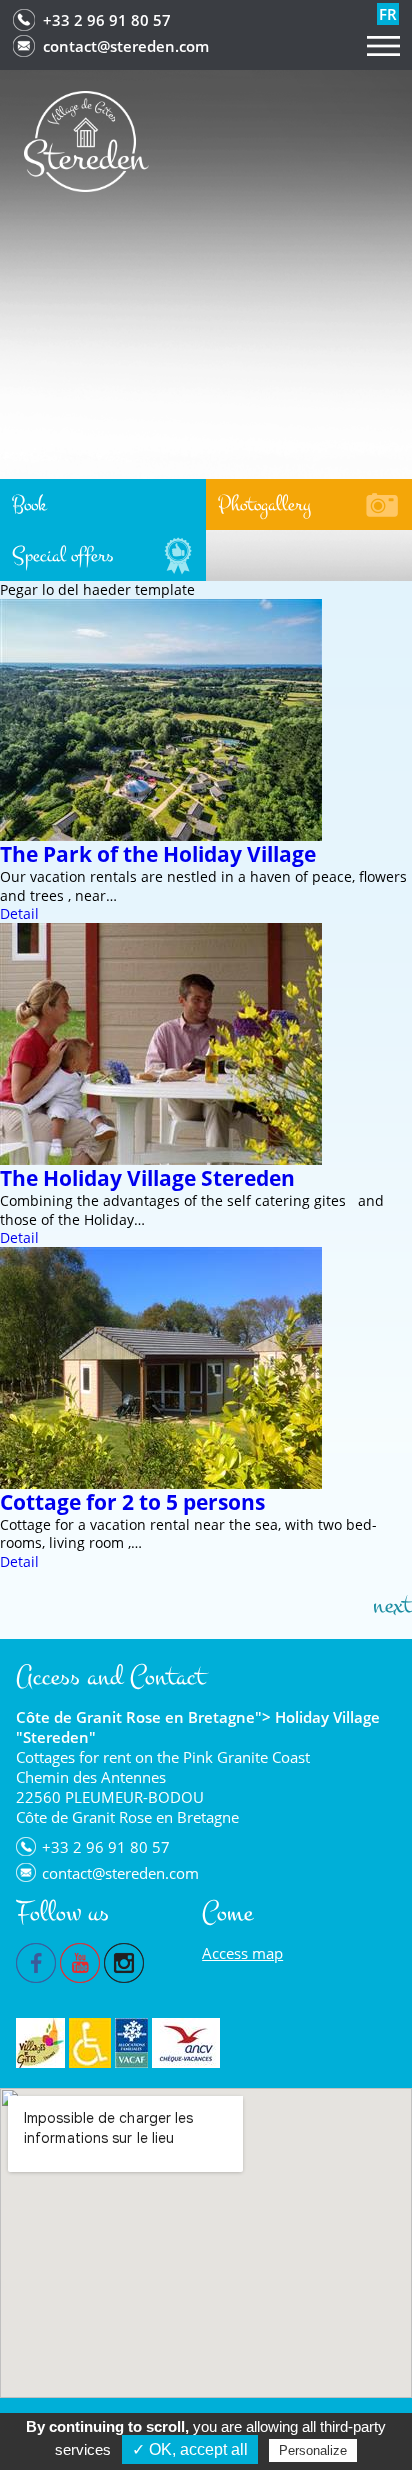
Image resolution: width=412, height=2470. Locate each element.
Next (392, 1605)
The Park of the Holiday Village (158, 854)
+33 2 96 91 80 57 (107, 20)
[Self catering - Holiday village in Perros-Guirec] (86, 139)
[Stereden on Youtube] (80, 1961)
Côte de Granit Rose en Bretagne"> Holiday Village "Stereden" (198, 1727)
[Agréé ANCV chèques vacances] (186, 2043)
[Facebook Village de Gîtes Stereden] (36, 1961)
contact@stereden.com (126, 46)
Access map (242, 1953)
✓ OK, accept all (190, 2449)
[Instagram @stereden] (124, 1961)
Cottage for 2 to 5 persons (132, 1502)
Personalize (313, 2450)
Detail (19, 913)
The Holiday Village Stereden (147, 1178)
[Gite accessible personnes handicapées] (90, 2043)
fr (388, 14)
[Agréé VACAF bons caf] (131, 2043)
